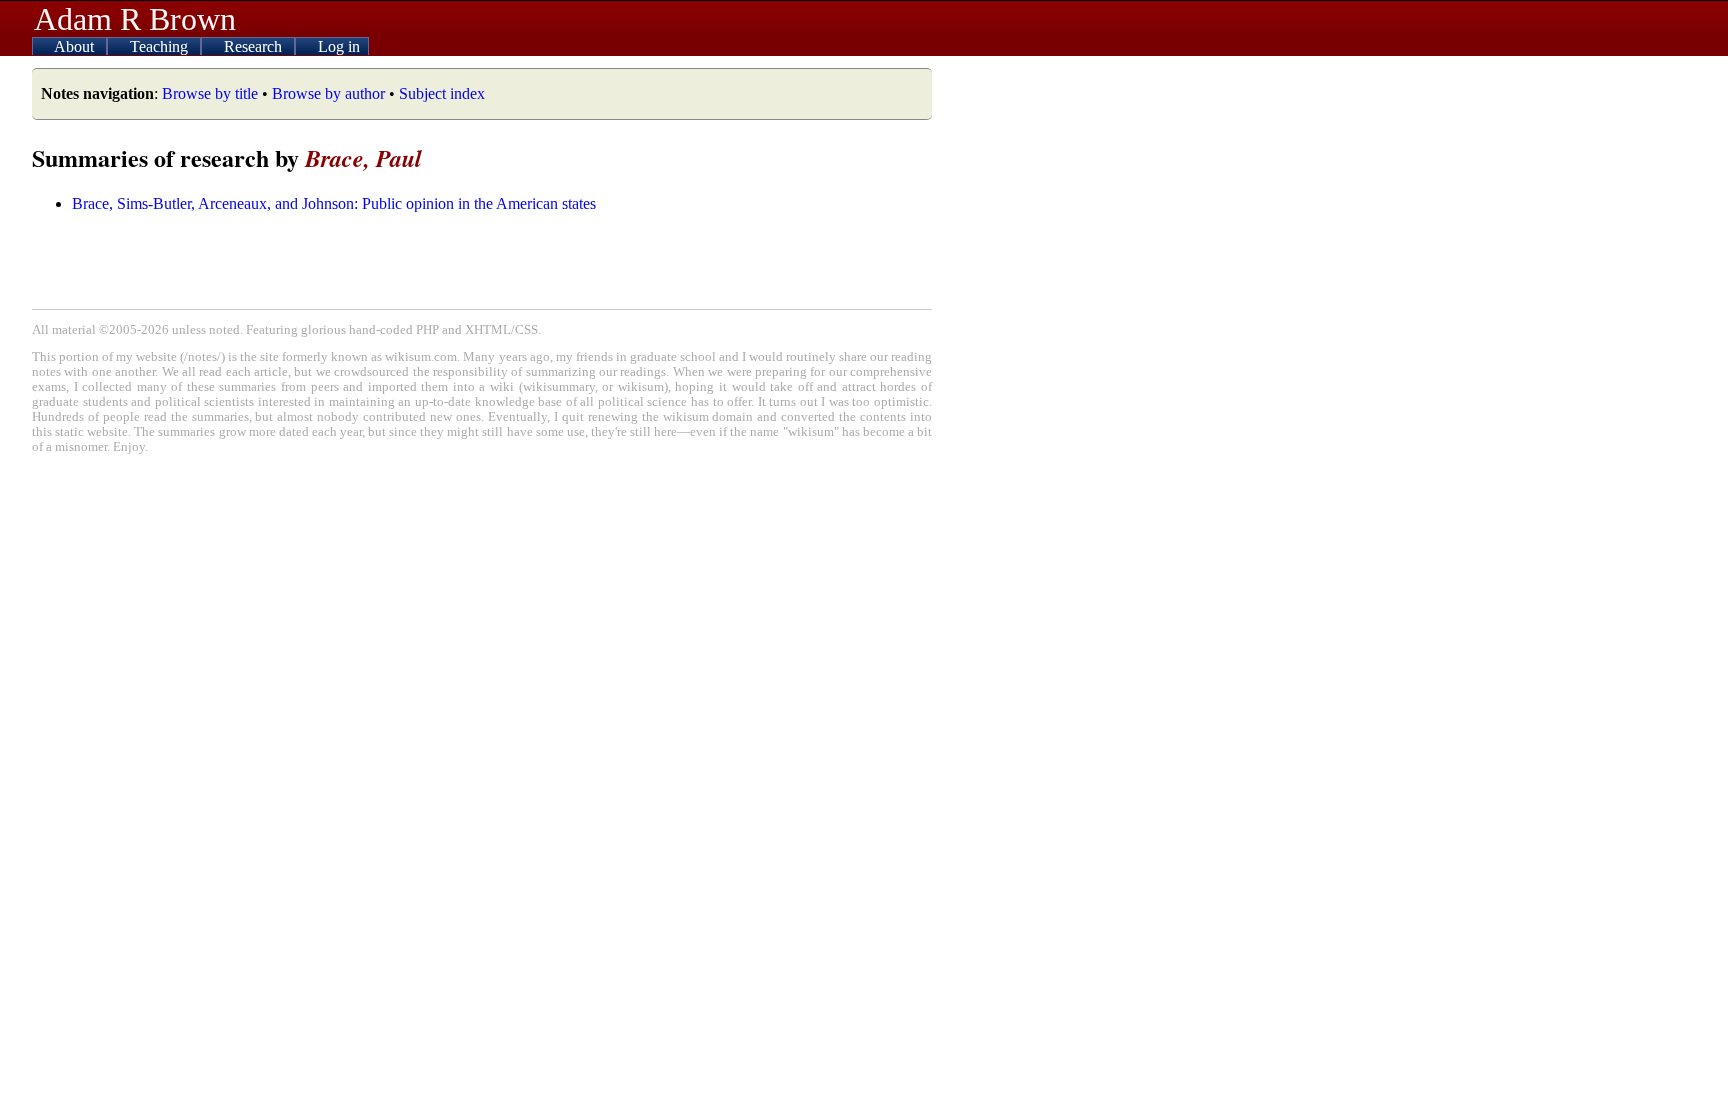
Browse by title (210, 93)
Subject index (442, 93)
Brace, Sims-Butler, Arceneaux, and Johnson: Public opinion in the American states (334, 203)
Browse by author (328, 93)
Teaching (161, 46)
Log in (339, 46)
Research (255, 46)
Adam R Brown (135, 19)
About (76, 46)
